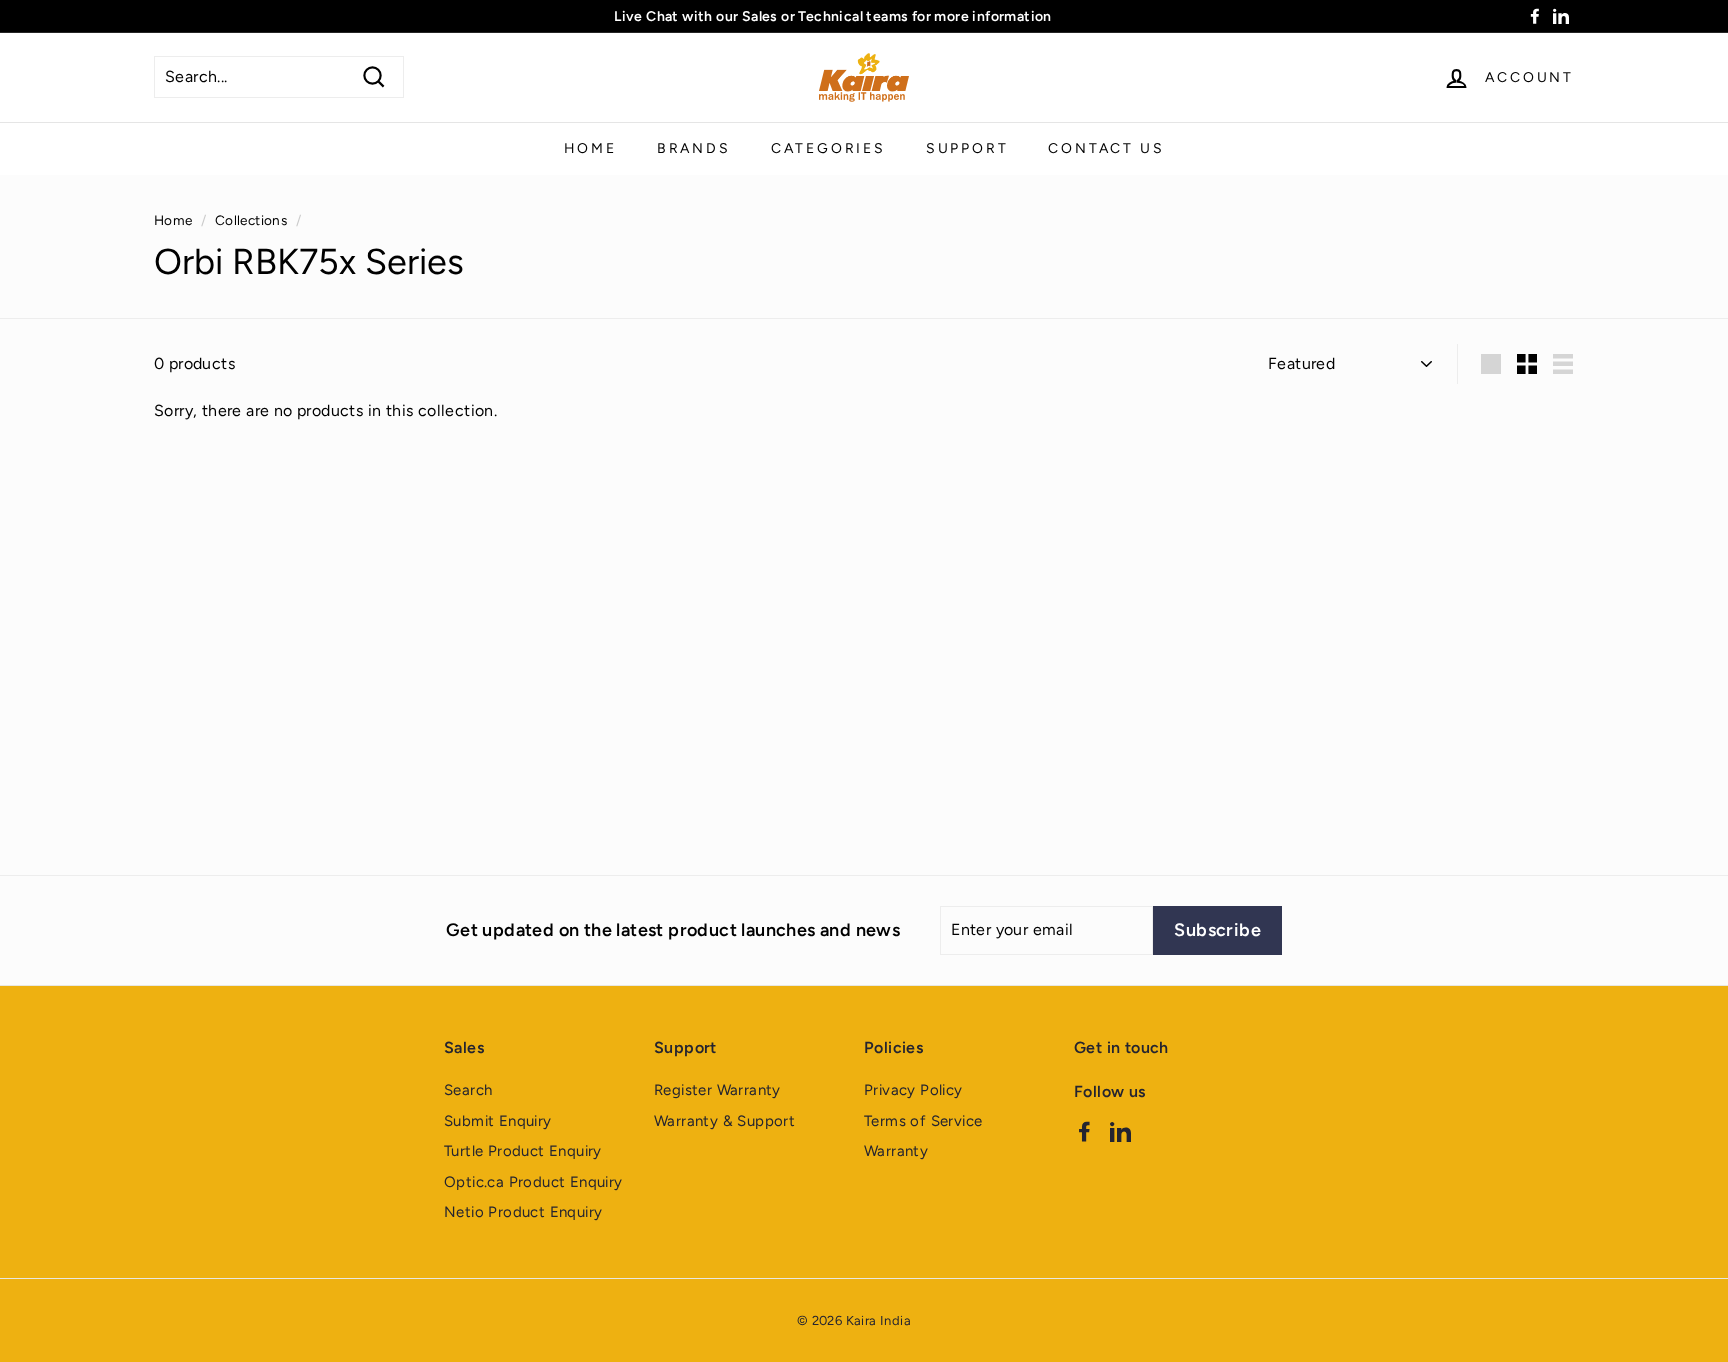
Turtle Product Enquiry (523, 1151)
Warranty (896, 1151)
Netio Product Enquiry (523, 1212)
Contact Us (1106, 148)
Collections (251, 220)
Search (468, 1090)
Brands (694, 148)
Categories (828, 148)
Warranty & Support (724, 1121)
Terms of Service (923, 1121)
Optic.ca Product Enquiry (533, 1182)
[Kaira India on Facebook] (1084, 1130)
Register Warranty (717, 1090)
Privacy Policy (913, 1090)
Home (590, 148)
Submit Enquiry (498, 1121)
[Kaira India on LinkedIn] (1120, 1130)
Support (967, 148)
